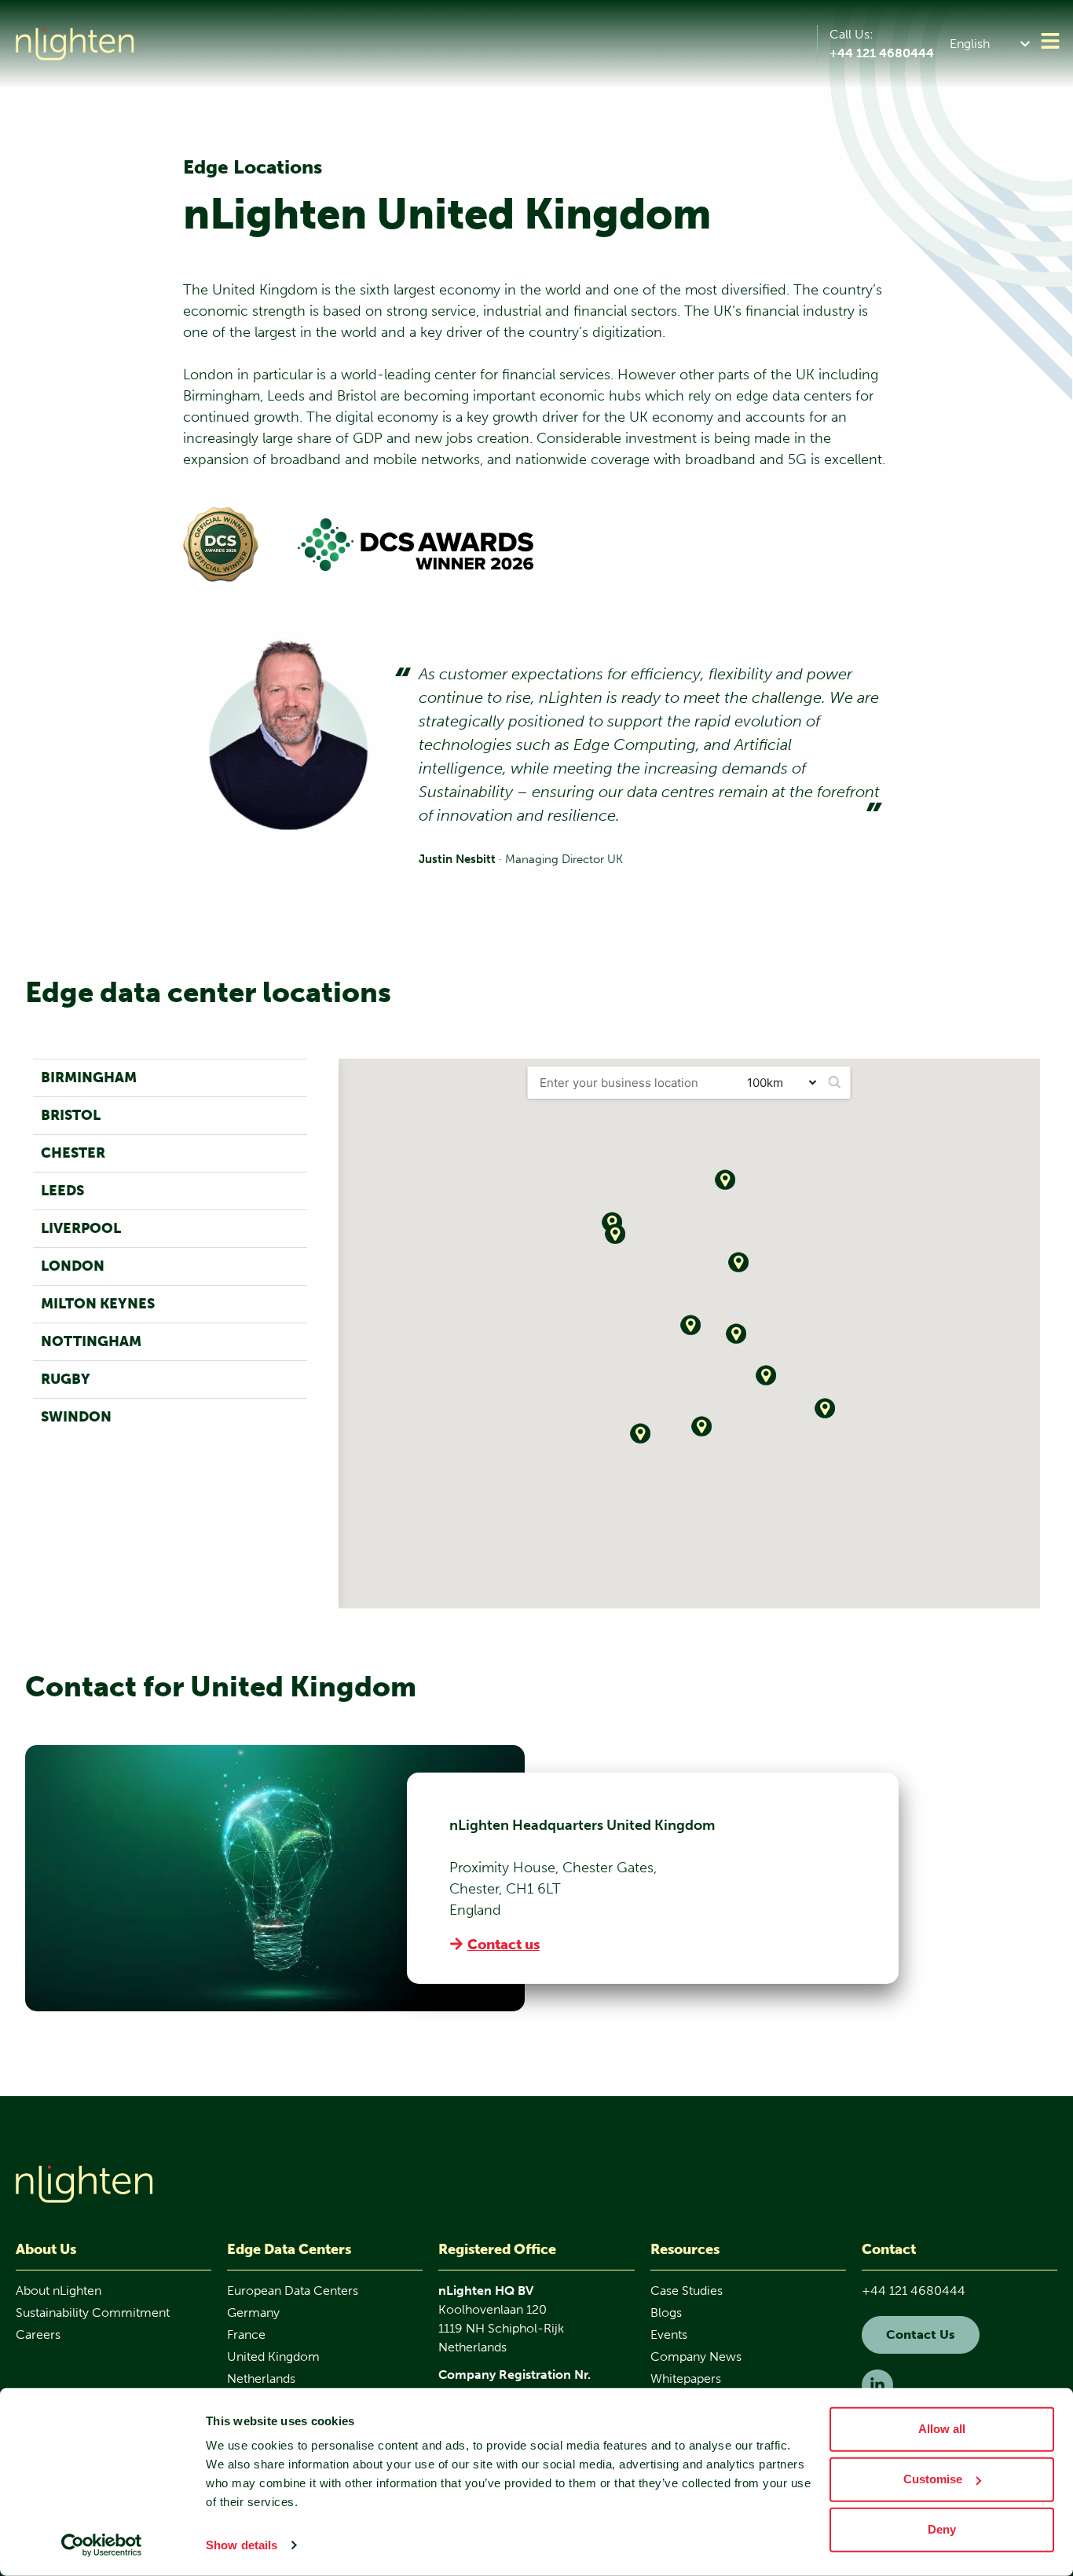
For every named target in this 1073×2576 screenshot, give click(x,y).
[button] (993, 44)
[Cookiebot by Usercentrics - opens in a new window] (102, 2545)
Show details (242, 2545)
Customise (933, 2479)
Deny (942, 2529)
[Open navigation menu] (1050, 41)
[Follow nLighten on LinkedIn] (877, 2385)
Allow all (942, 2429)
